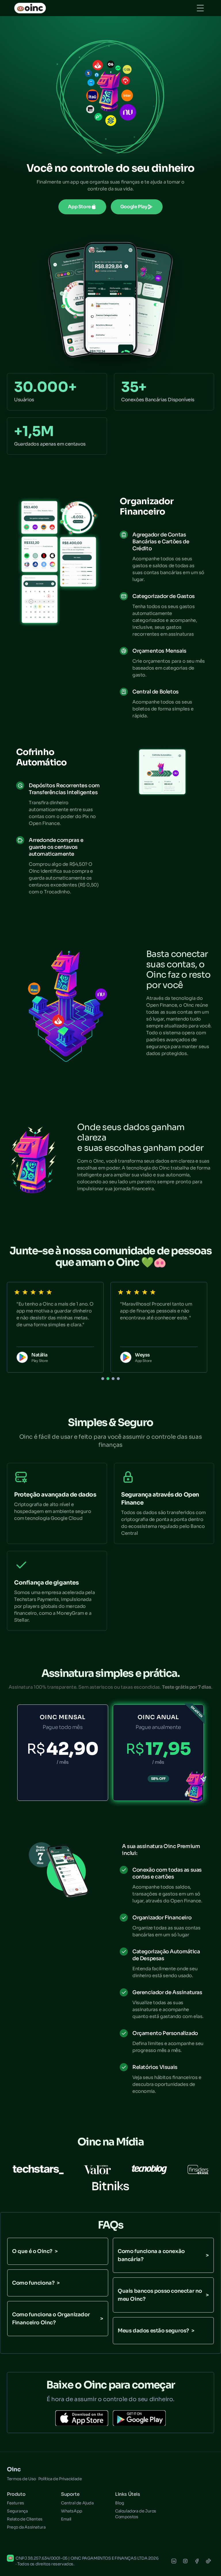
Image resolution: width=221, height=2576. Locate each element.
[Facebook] (197, 2561)
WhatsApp (72, 2511)
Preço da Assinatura (26, 2527)
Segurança (17, 2511)
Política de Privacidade (60, 2479)
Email (66, 2519)
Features (16, 2503)
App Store (79, 207)
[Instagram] (185, 2561)
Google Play (134, 207)
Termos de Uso (21, 2479)
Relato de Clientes (25, 2519)
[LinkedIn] (174, 2561)
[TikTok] (208, 2561)
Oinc (14, 2469)
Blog (119, 2503)
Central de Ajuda (77, 2503)
